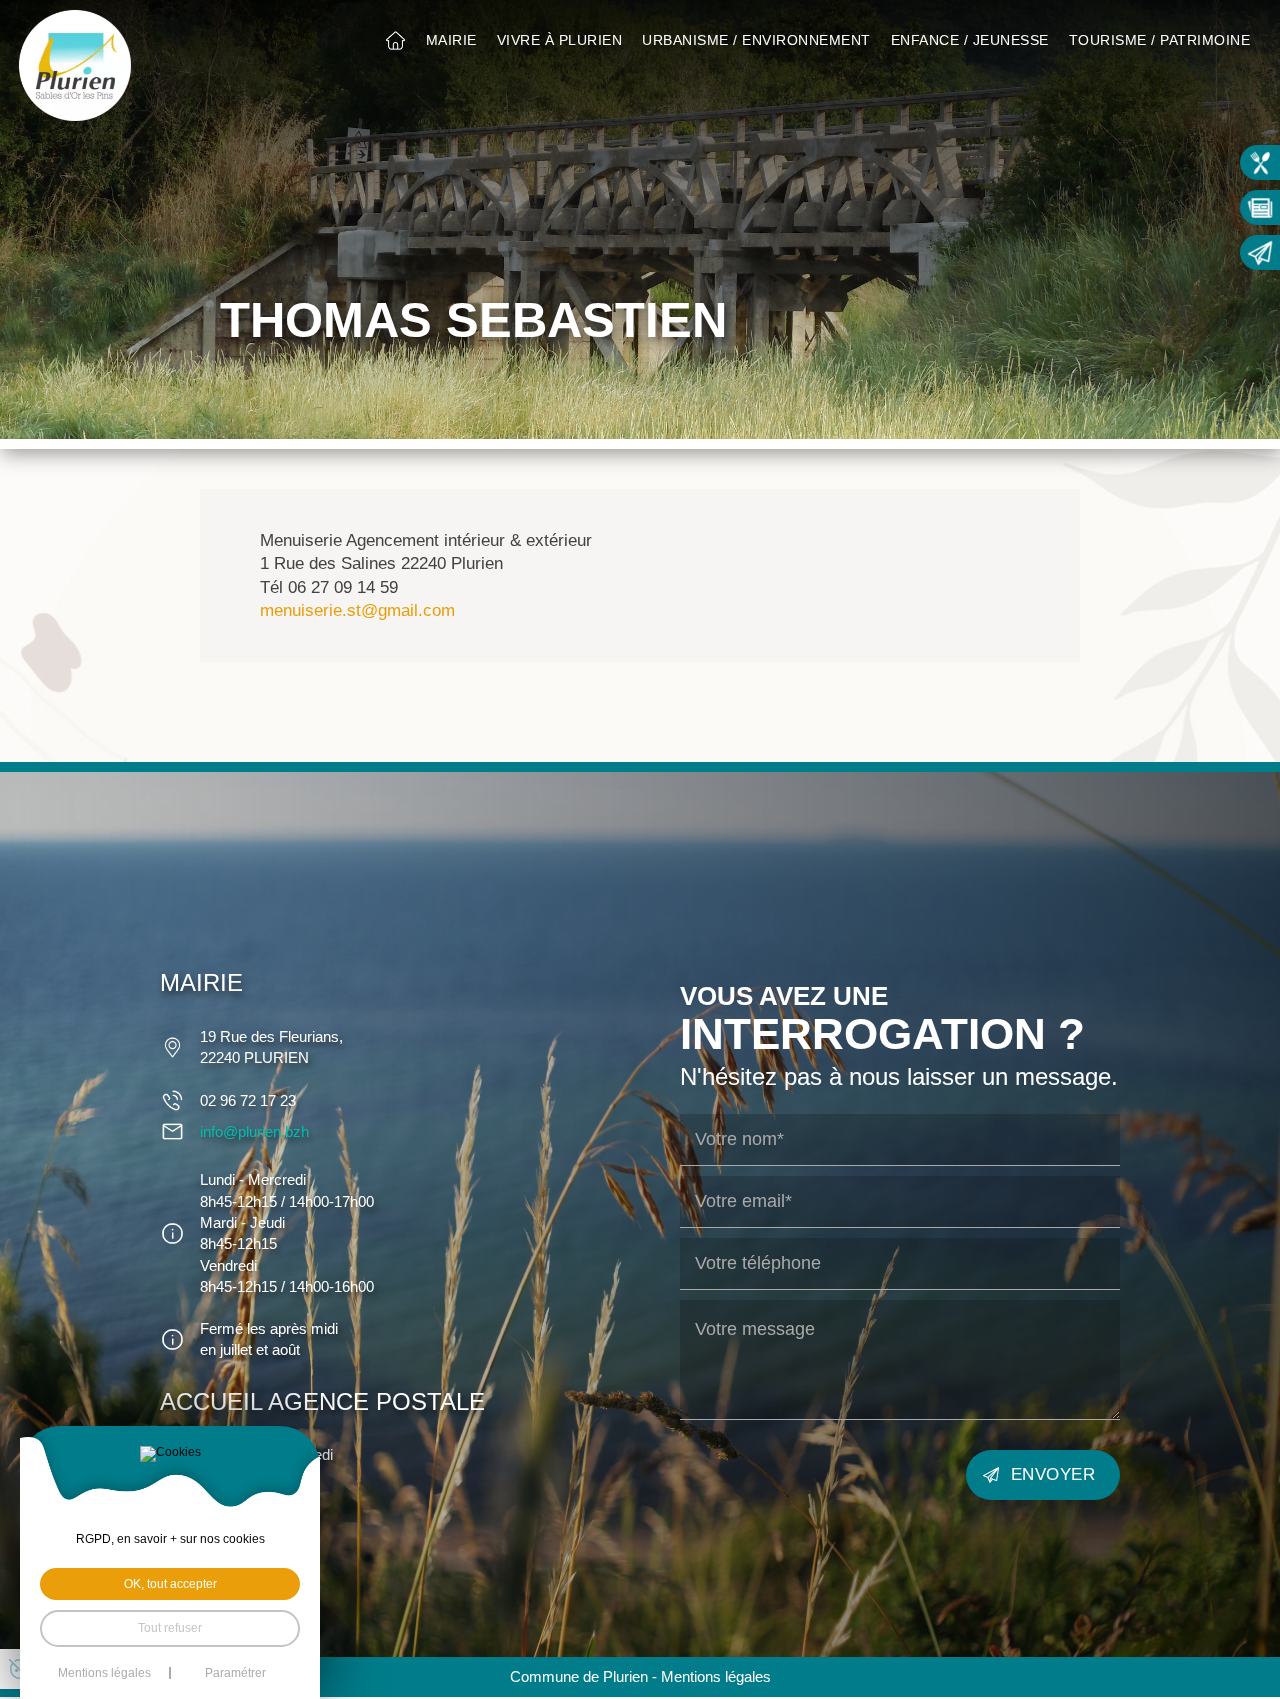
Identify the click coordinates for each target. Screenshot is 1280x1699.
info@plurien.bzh (254, 1131)
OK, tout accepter (170, 1584)
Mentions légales (716, 1677)
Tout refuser (170, 1628)
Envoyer (1053, 1474)
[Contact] (1260, 252)
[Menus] (1260, 162)
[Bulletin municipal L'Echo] (1260, 207)
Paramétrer (235, 1673)
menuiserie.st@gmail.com (357, 610)
